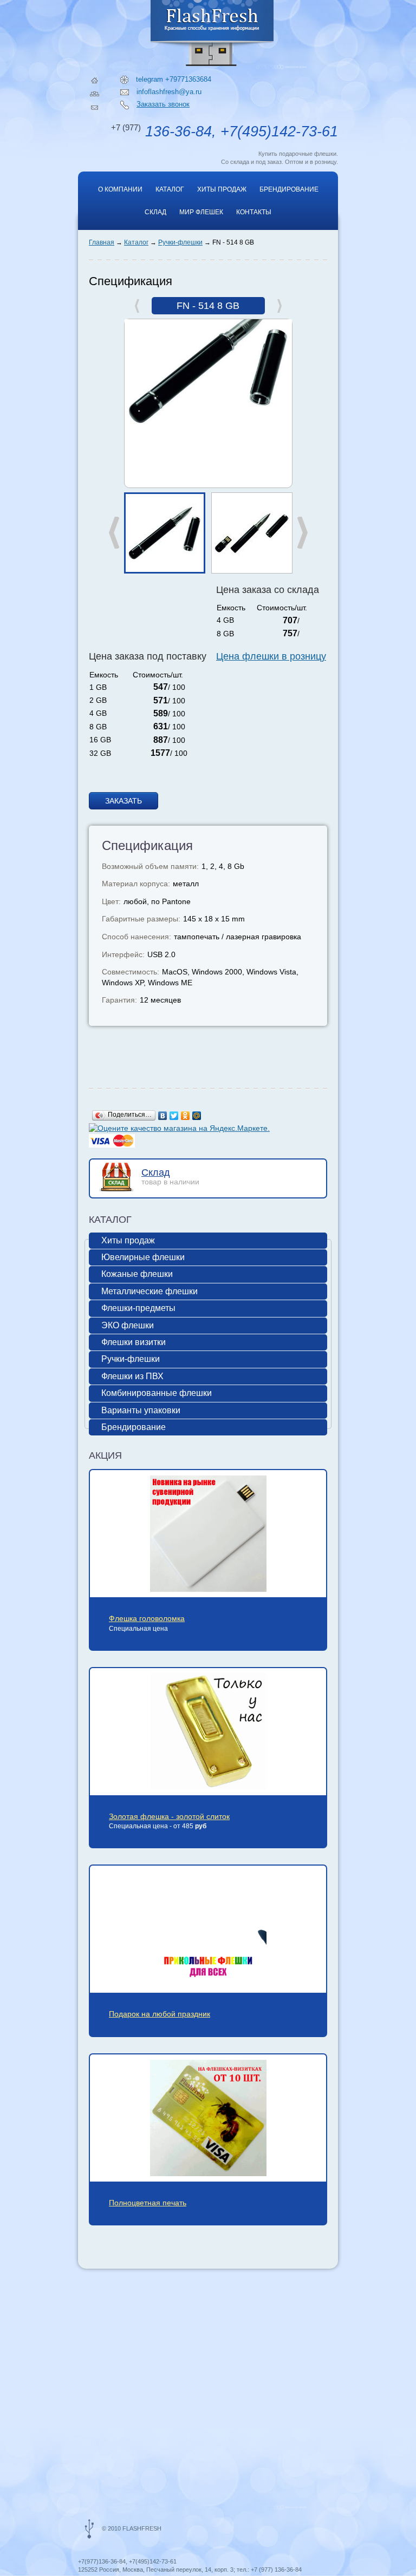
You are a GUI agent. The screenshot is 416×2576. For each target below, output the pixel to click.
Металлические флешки (149, 1291)
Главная (102, 242)
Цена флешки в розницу (271, 656)
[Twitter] (174, 1116)
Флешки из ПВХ (132, 1376)
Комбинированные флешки (157, 1393)
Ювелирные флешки (143, 1257)
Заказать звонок (163, 104)
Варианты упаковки (141, 1410)
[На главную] (95, 80)
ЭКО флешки (128, 1325)
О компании (120, 189)
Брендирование (289, 189)
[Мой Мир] (197, 1116)
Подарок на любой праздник (160, 2014)
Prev (114, 533)
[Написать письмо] (95, 108)
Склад (155, 212)
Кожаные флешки (137, 1274)
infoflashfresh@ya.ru (169, 92)
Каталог (170, 189)
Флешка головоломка (147, 1618)
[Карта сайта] (95, 94)
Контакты (254, 212)
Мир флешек (201, 212)
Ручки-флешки (180, 242)
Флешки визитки (134, 1342)
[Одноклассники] (186, 1116)
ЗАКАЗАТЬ (123, 801)
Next (302, 533)
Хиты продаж (222, 189)
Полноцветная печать (148, 2203)
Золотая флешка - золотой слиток (169, 1816)
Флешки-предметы (138, 1308)
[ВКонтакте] (163, 1116)
